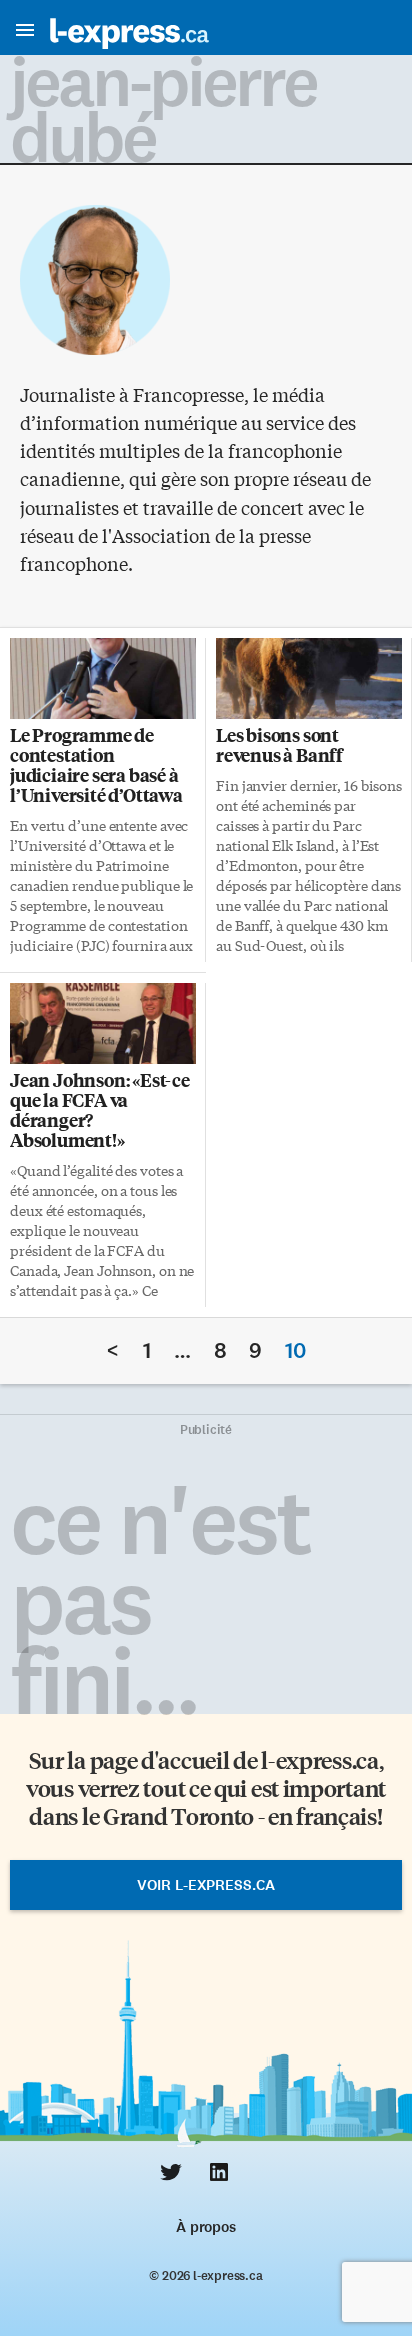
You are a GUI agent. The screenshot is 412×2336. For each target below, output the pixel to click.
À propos (205, 2227)
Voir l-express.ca (206, 1885)
